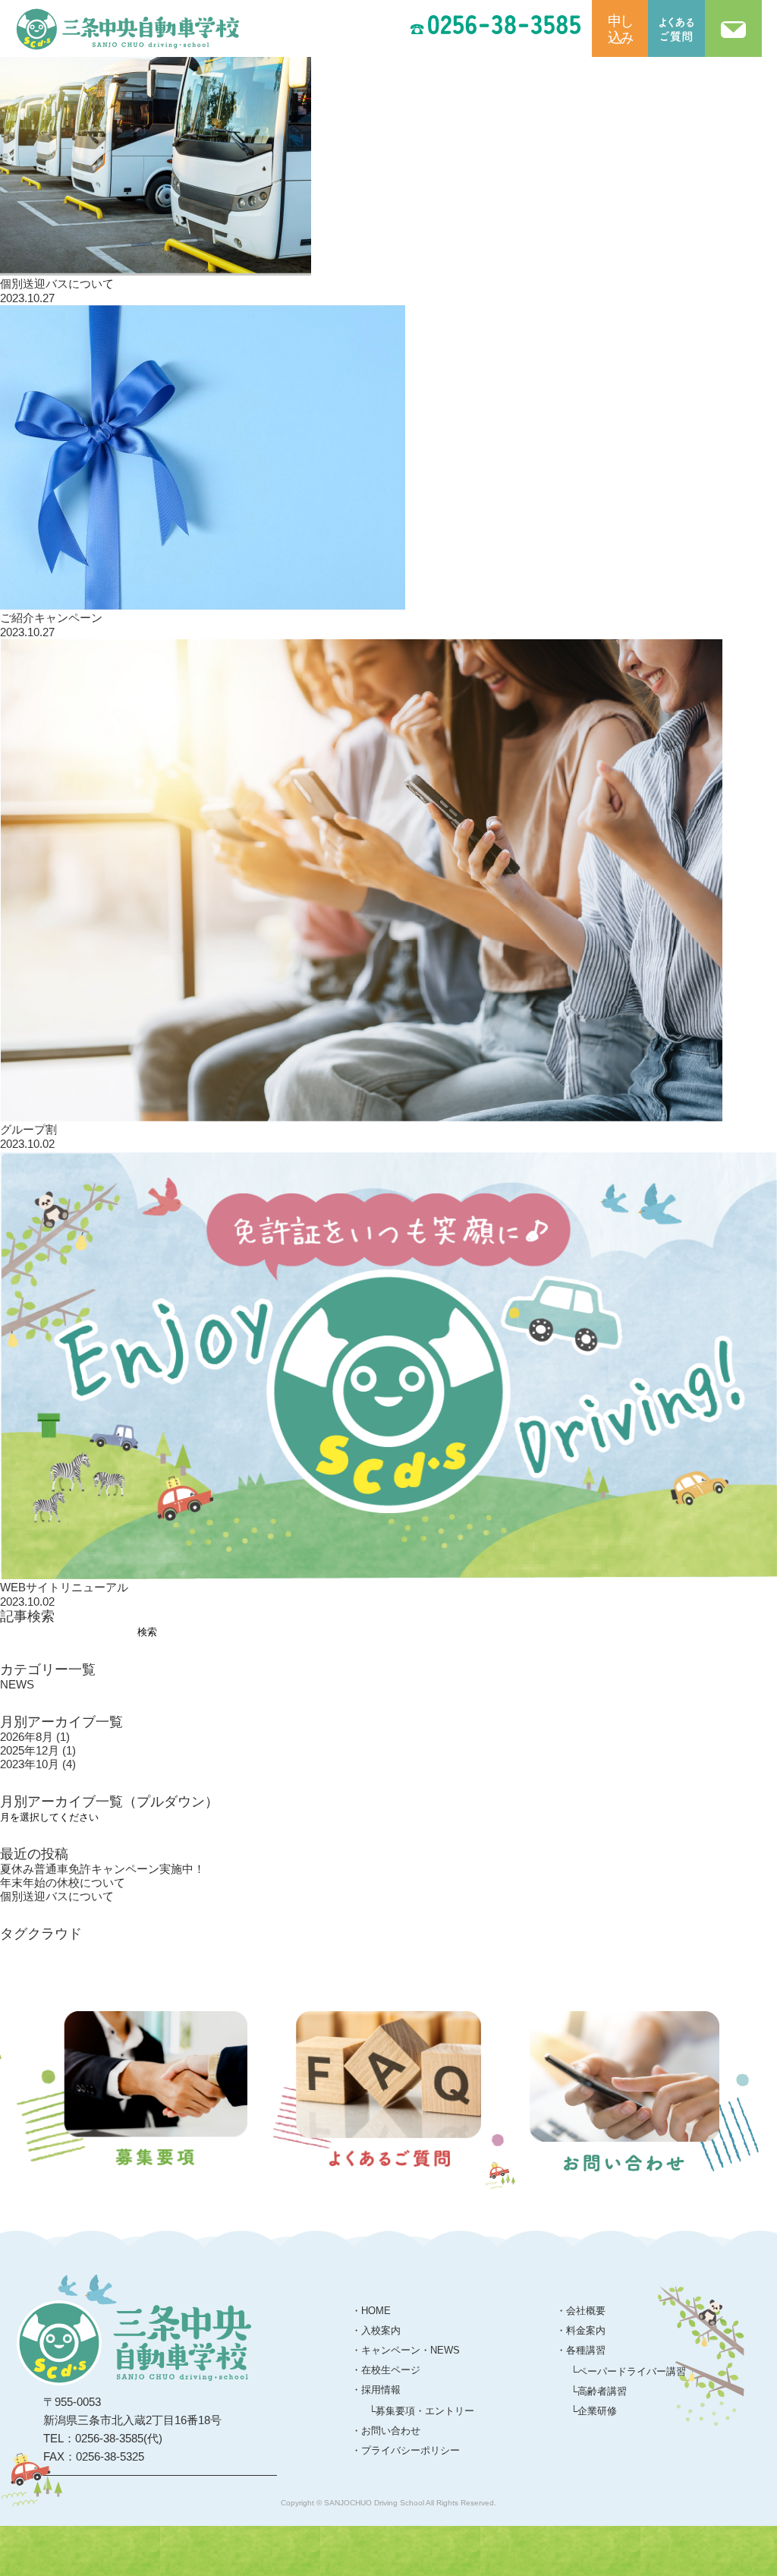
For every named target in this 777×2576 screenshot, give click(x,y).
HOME (376, 2311)
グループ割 (28, 1129)
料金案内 (586, 2330)
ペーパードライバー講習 (632, 2371)
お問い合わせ (391, 2431)
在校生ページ (391, 2370)
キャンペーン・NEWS (411, 2350)
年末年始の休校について (63, 1882)
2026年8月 (35, 1737)
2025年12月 (38, 1750)
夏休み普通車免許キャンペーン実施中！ (102, 1869)
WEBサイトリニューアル (64, 1587)
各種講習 (586, 2350)
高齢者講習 (602, 2391)
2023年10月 (38, 1764)
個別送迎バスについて (57, 284)
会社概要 (586, 2311)
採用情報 (381, 2390)
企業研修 (597, 2411)
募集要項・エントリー (425, 2411)
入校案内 (381, 2330)
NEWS (17, 1684)
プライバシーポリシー (411, 2450)
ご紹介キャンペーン (51, 618)
